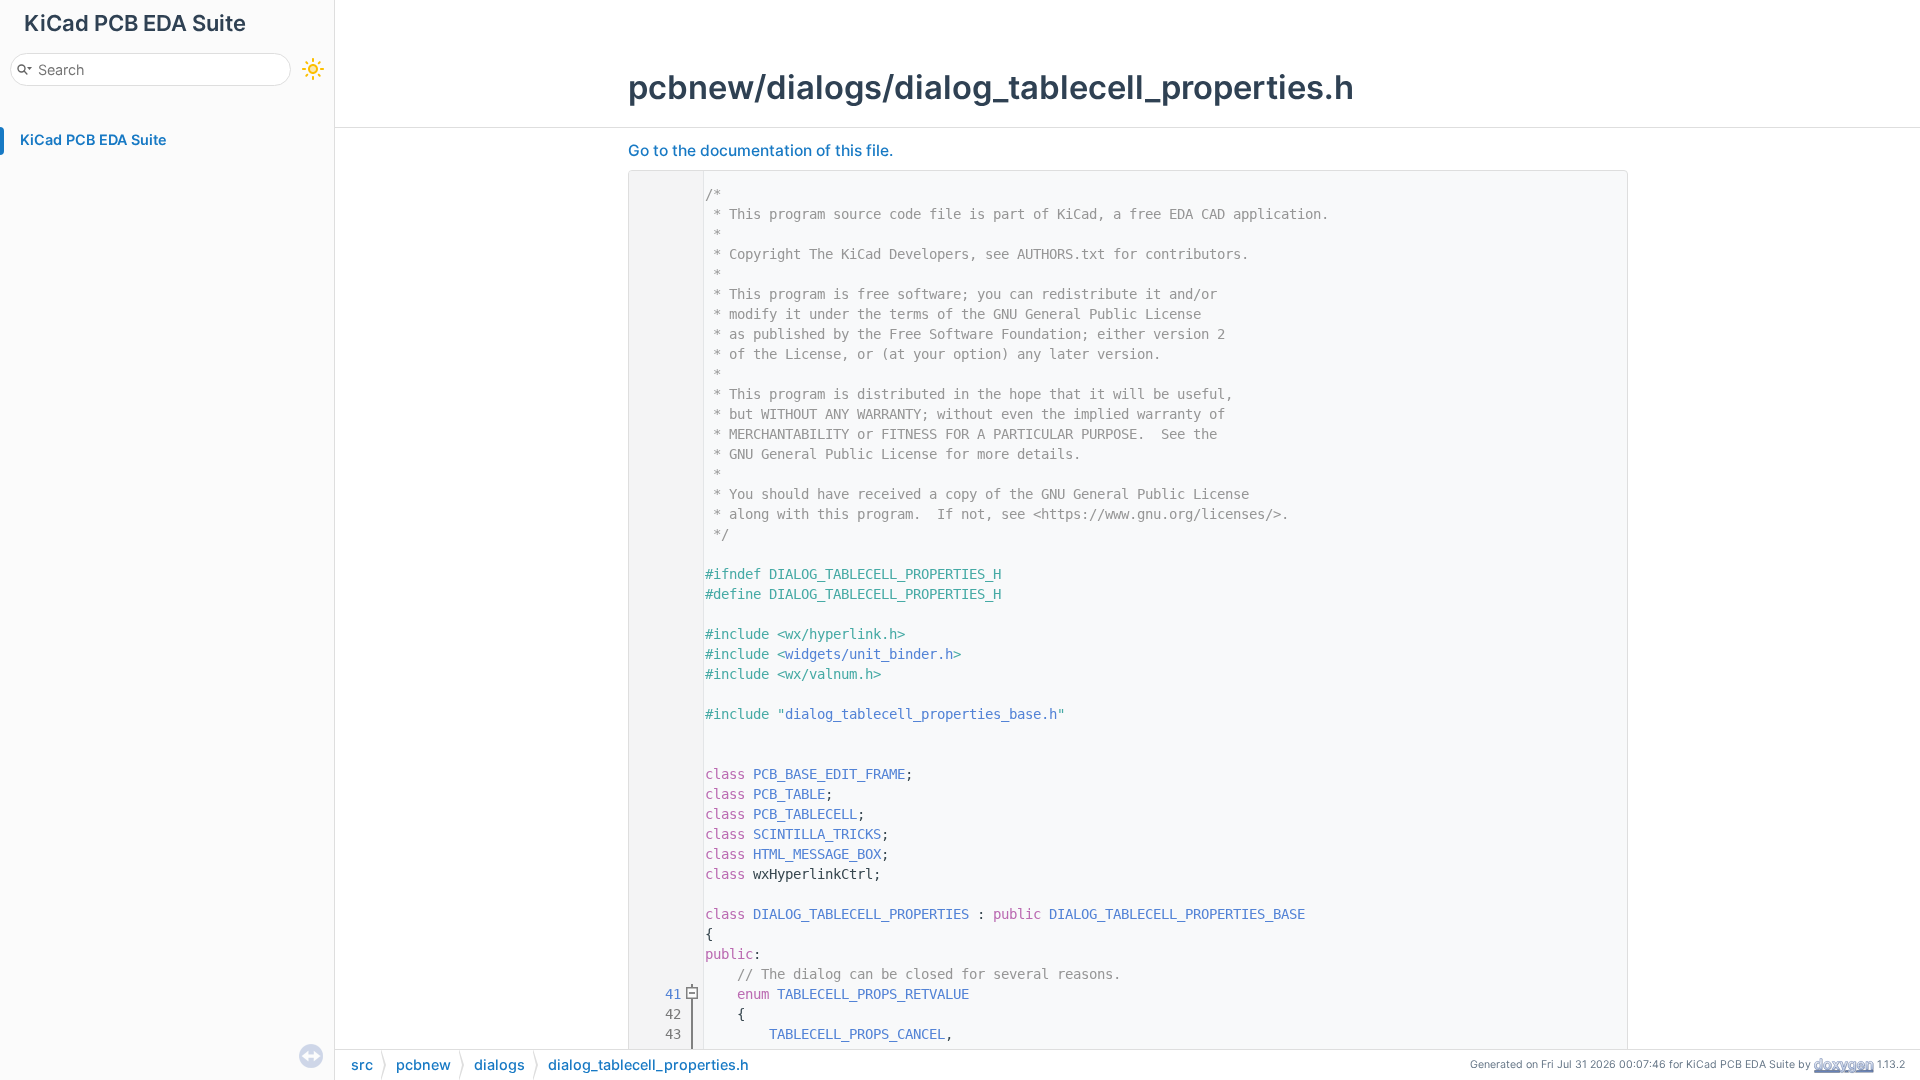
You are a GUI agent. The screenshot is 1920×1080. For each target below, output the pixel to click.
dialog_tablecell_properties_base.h (921, 714)
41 (661, 994)
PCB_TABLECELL (805, 814)
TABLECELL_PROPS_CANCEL (857, 1034)
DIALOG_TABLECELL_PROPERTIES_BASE (1177, 914)
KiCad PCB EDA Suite (93, 139)
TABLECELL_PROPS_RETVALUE (873, 994)
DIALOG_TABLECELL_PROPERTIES (861, 914)
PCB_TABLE (789, 794)
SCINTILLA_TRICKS (817, 834)
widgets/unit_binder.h (869, 654)
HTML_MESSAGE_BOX (817, 854)
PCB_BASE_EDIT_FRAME (829, 774)
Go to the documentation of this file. (760, 150)
